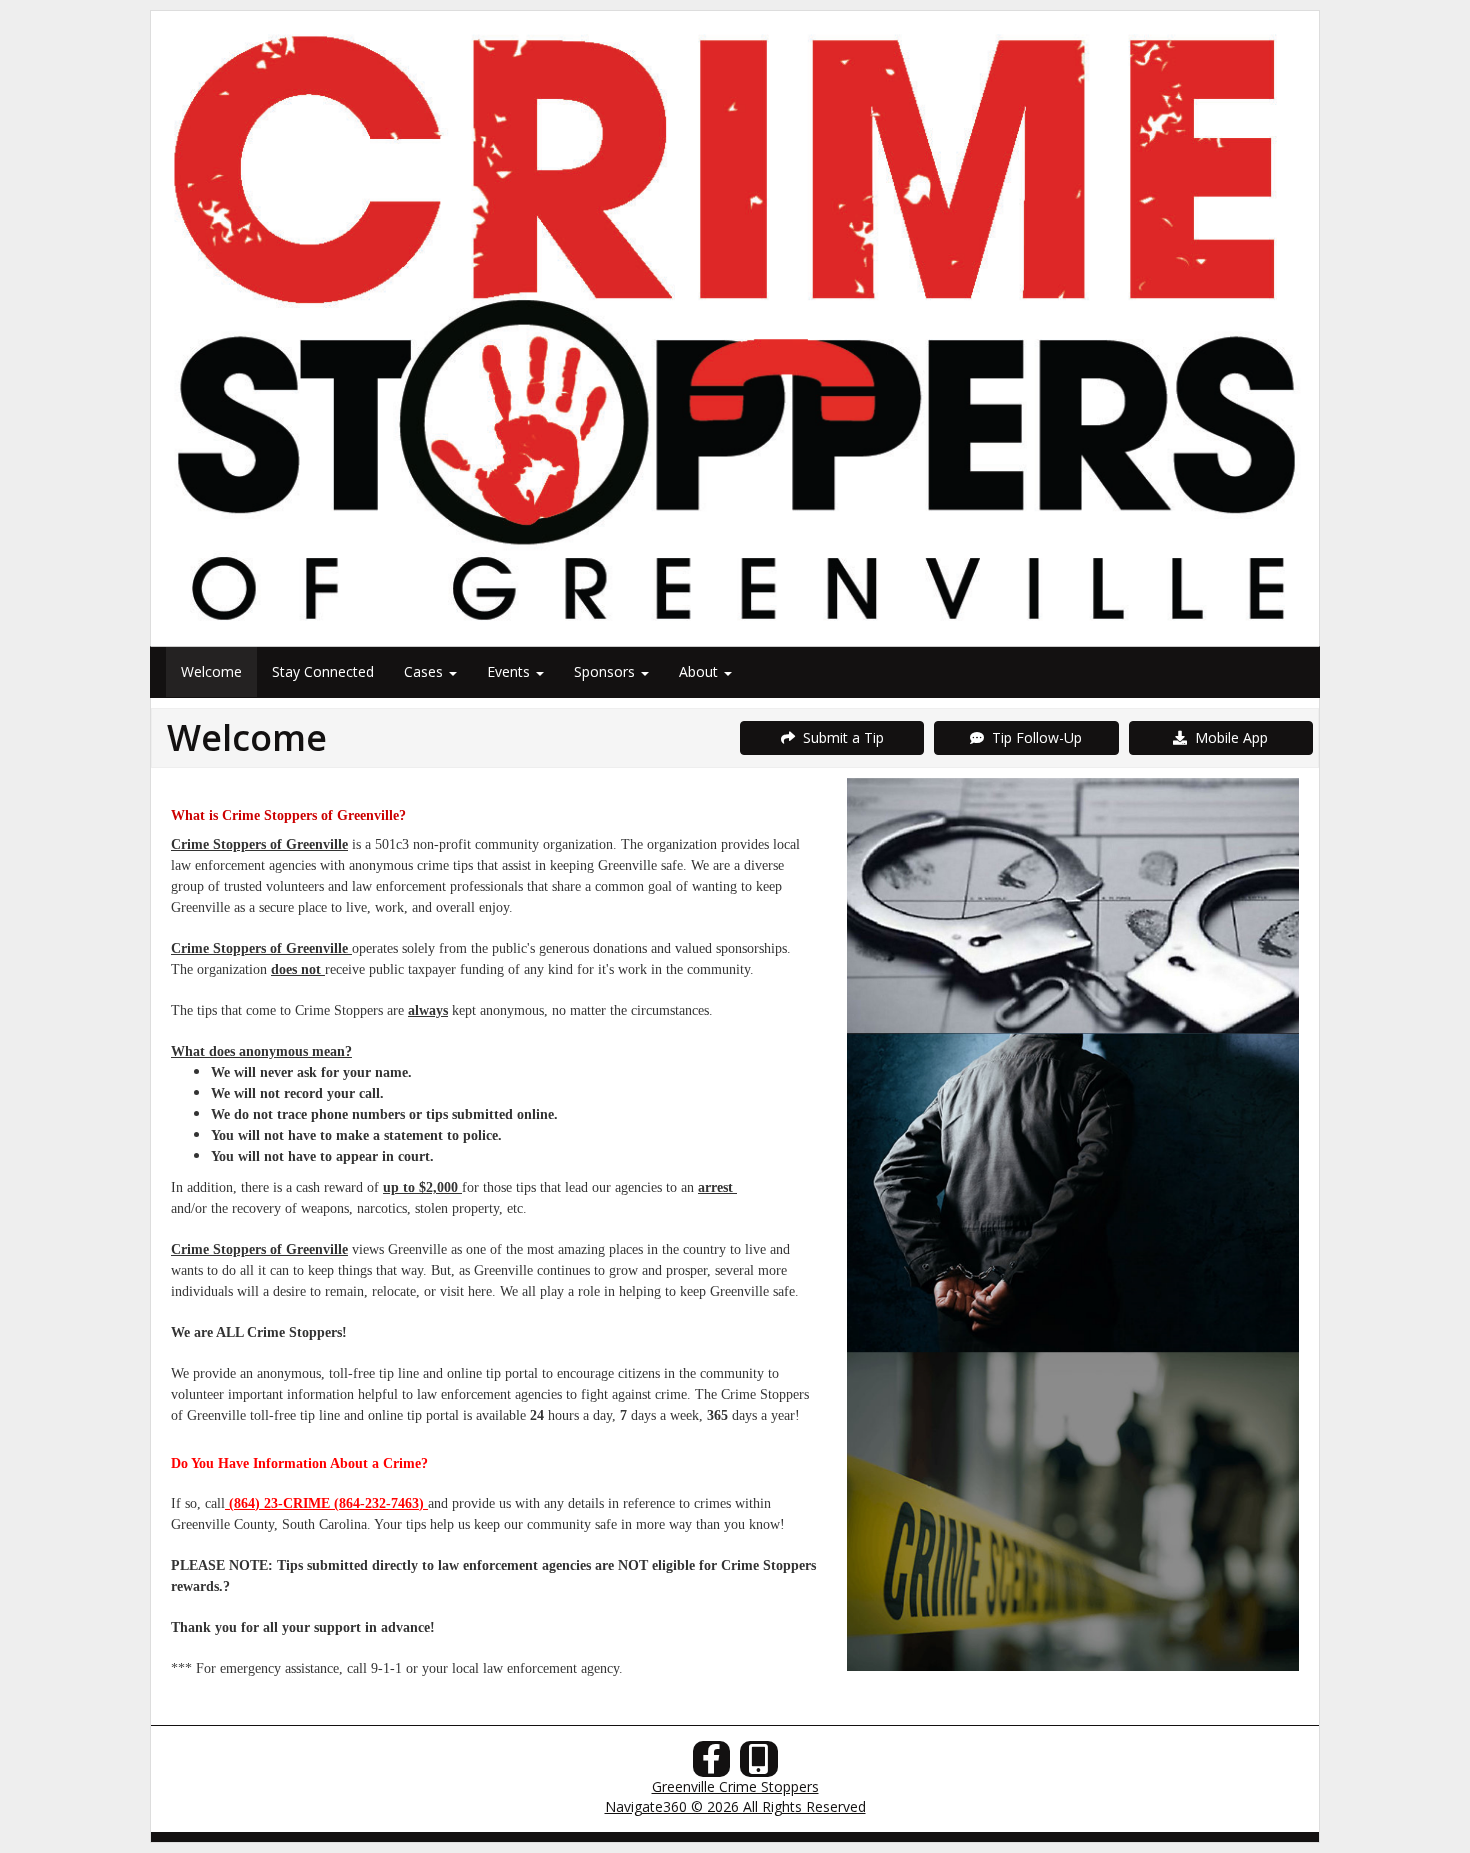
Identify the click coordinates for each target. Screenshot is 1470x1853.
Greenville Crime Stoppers (735, 1786)
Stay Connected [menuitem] (323, 671)
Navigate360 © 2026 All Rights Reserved (735, 1806)
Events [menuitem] (510, 671)
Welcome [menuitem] (211, 671)
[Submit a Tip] (735, 328)
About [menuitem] (700, 671)
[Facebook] (712, 1764)
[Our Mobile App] (759, 1764)
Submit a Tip (839, 737)
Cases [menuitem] (425, 671)
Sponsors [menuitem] (606, 671)
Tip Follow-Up (1033, 737)
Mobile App (1227, 737)
